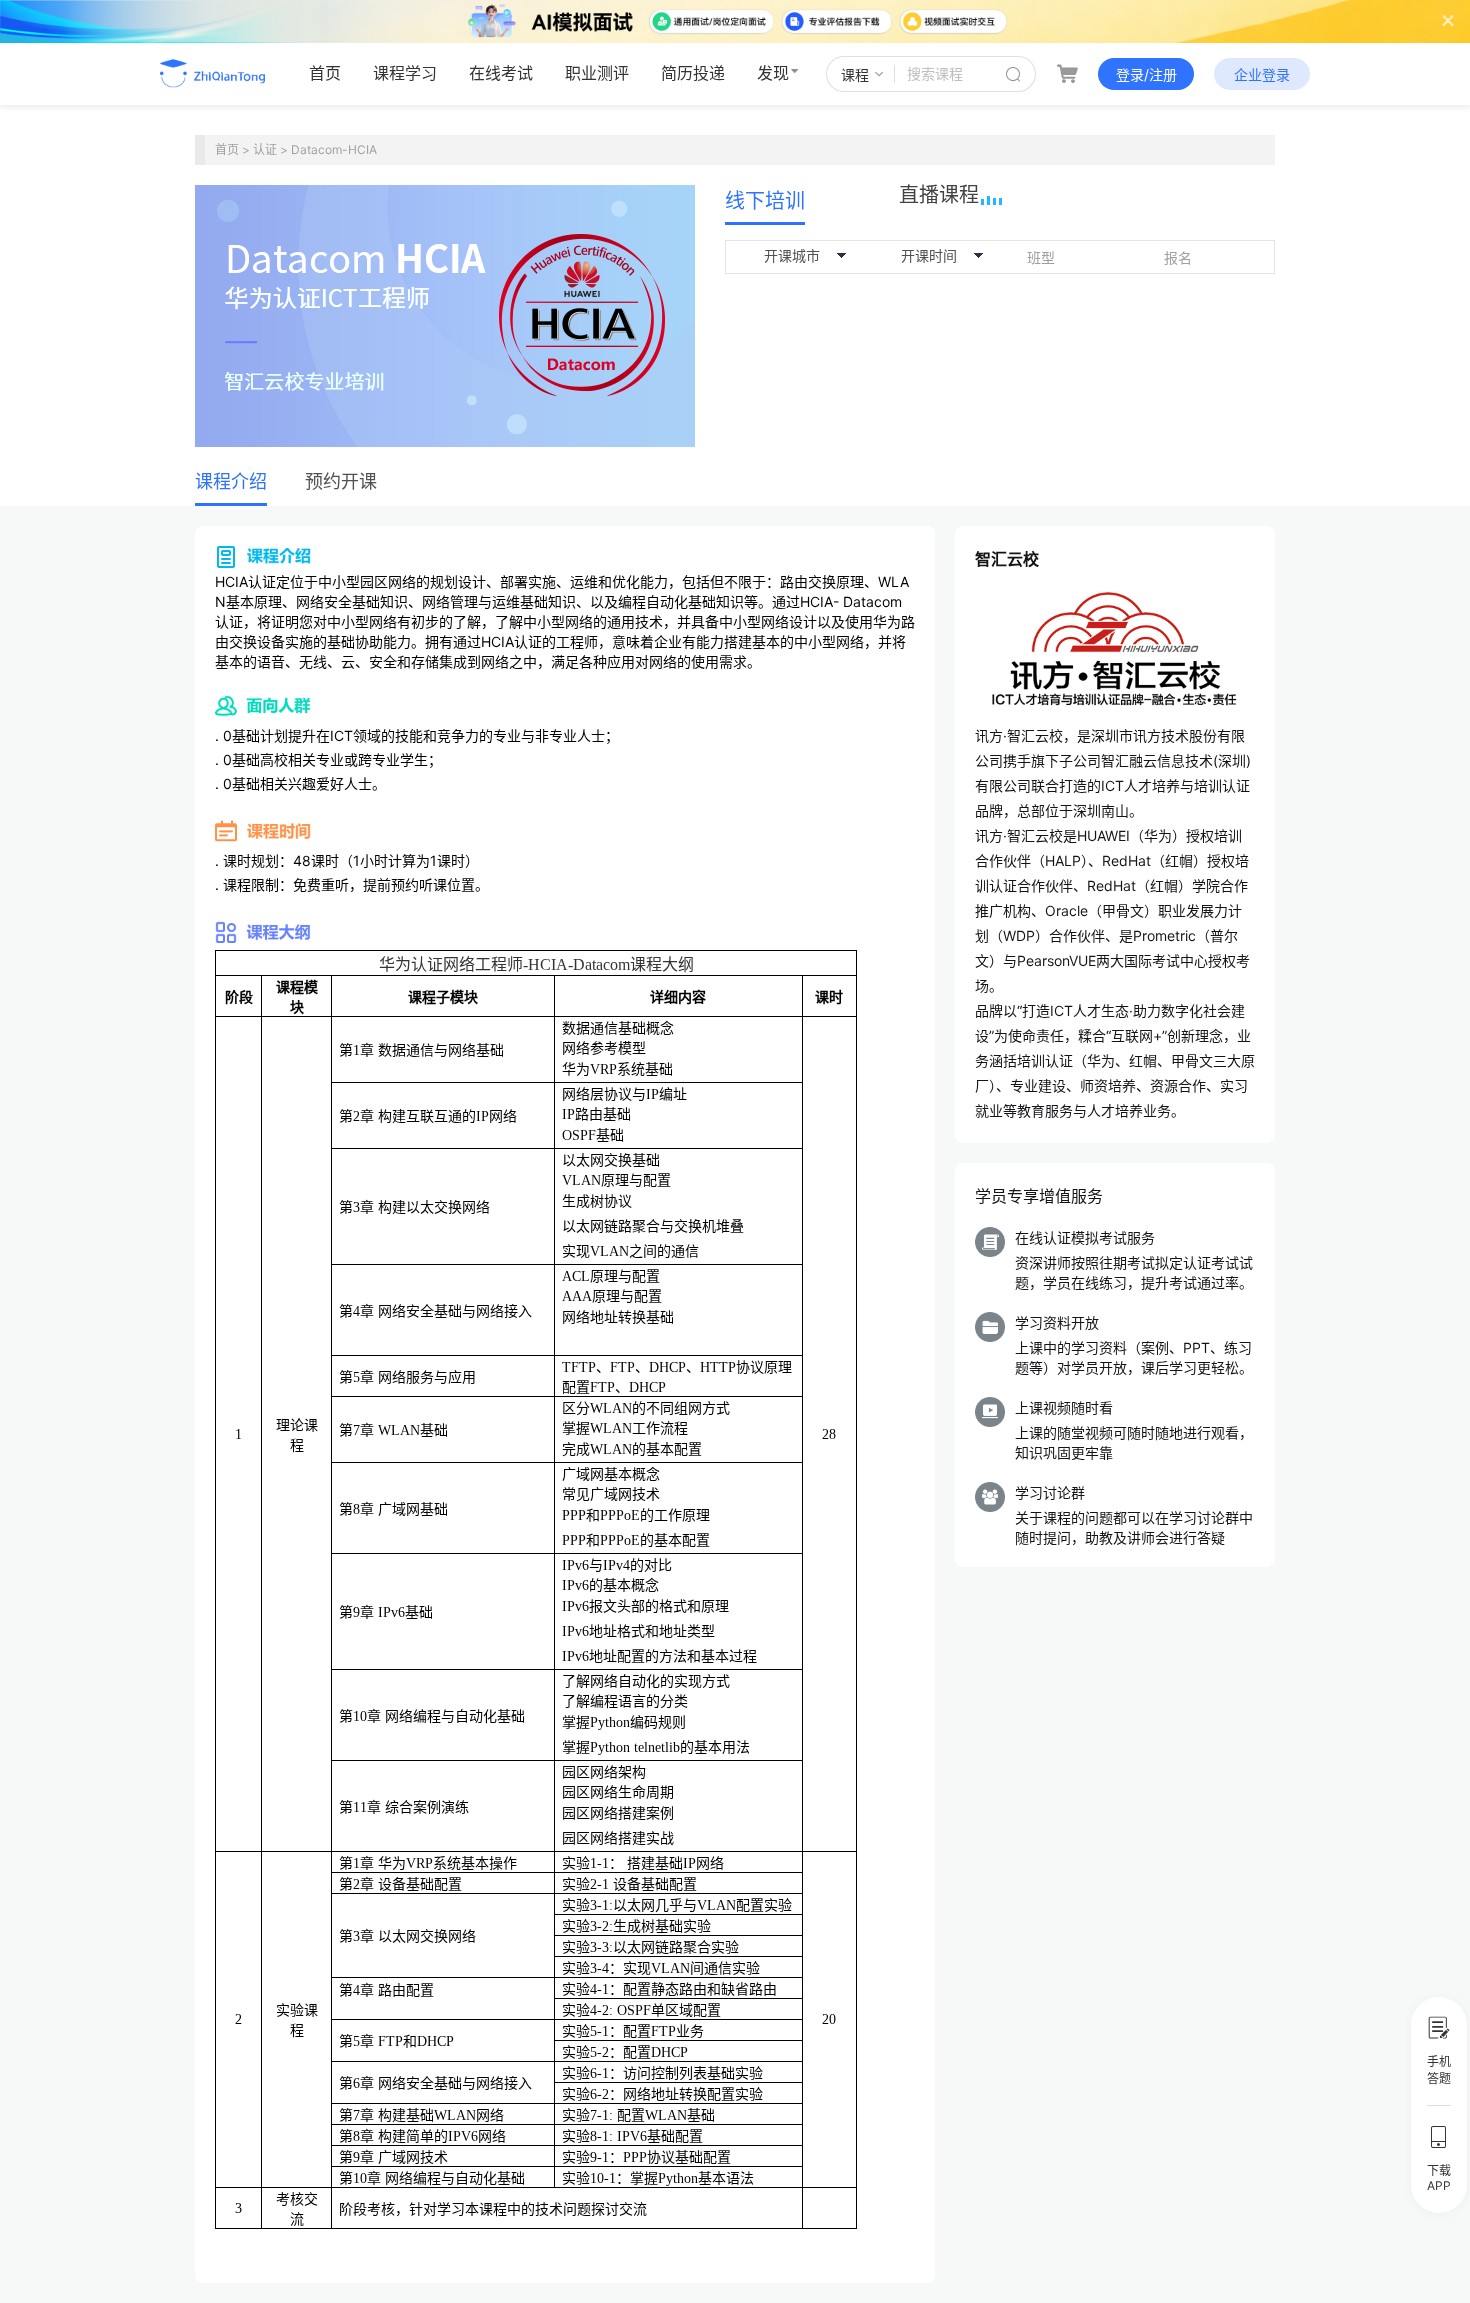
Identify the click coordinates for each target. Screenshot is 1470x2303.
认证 (265, 149)
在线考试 (501, 73)
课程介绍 (231, 481)
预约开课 (341, 481)
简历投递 (693, 73)
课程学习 (405, 73)
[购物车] (1067, 74)
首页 (325, 73)
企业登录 (1262, 74)
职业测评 (597, 73)
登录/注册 (1146, 74)
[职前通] (226, 74)
